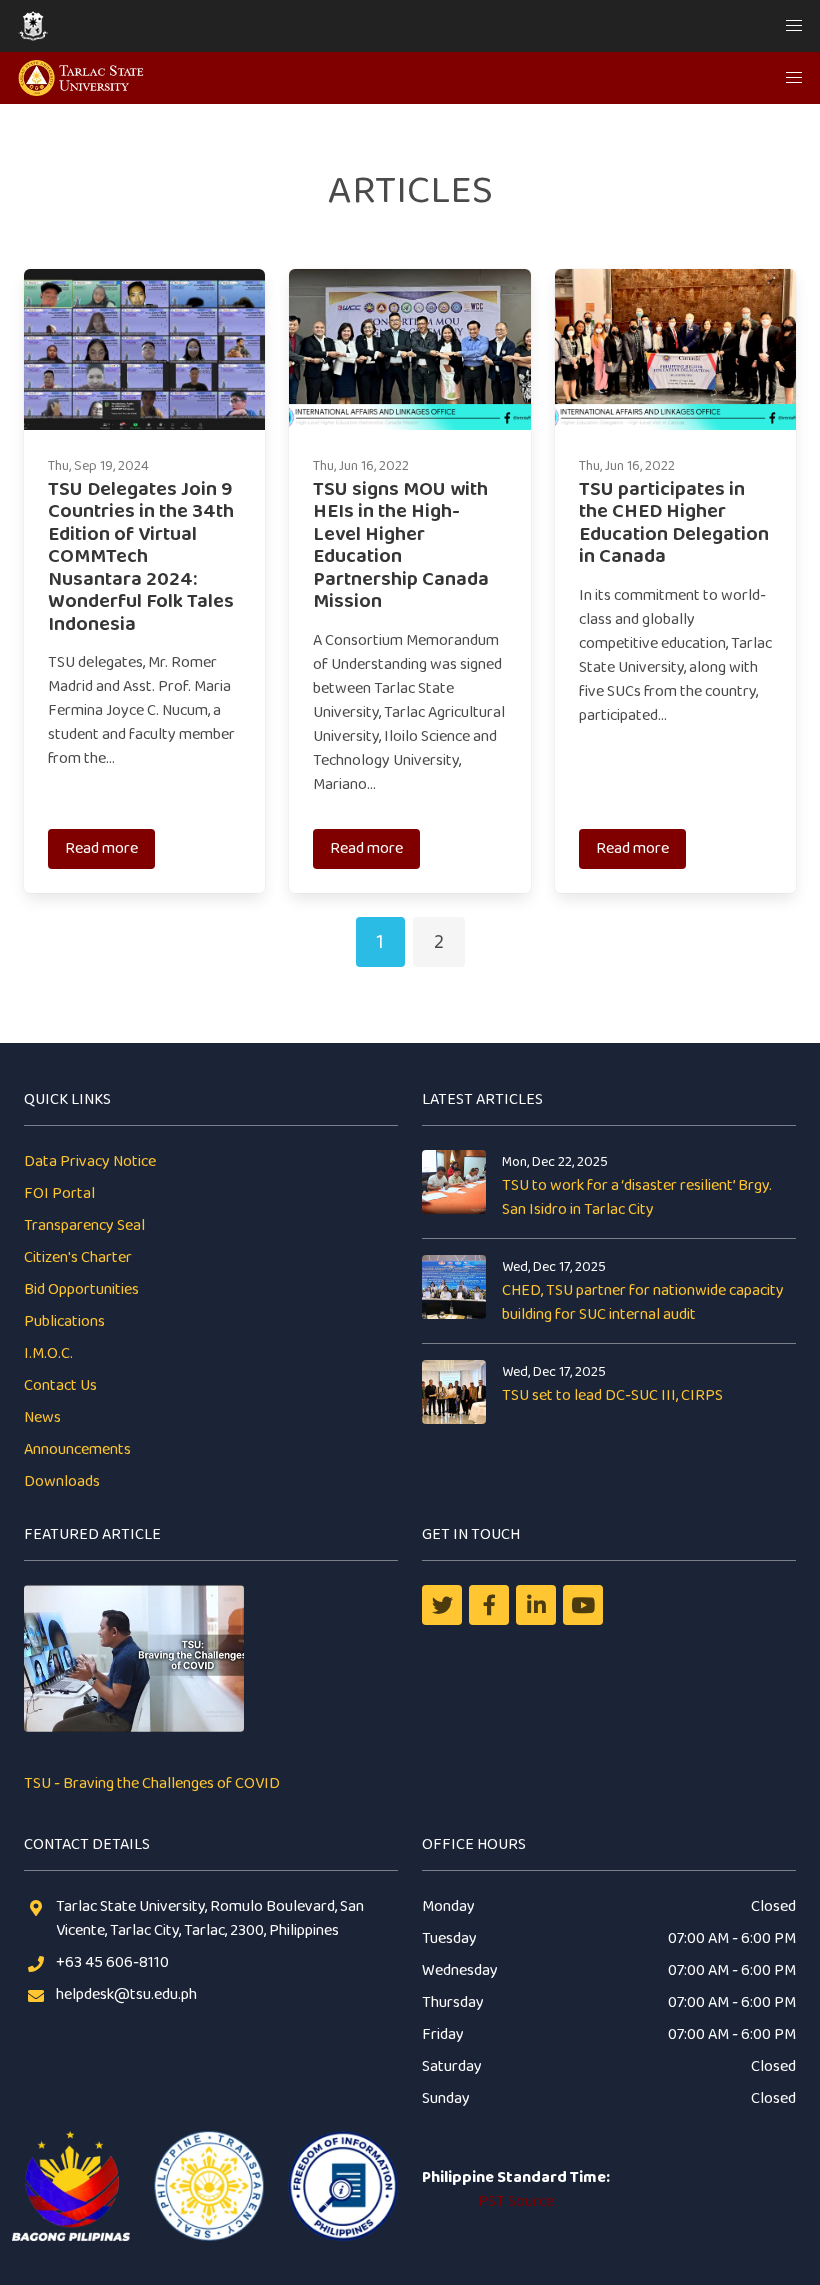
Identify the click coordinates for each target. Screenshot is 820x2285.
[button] (794, 26)
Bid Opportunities (81, 1289)
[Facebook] (489, 1605)
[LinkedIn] (536, 1605)
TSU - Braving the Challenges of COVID (152, 1783)
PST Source (516, 2201)
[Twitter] (442, 1605)
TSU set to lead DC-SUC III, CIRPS (612, 1395)
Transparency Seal (84, 1225)
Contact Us (60, 1385)
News (42, 1417)
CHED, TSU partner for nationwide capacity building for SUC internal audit (643, 1302)
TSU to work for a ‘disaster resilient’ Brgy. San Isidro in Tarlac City (637, 1197)
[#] (583, 1605)
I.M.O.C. (48, 1353)
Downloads (62, 1481)
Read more (101, 848)
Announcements (77, 1449)
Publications (64, 1321)
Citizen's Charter (78, 1257)
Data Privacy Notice (90, 1161)
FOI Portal (59, 1193)
